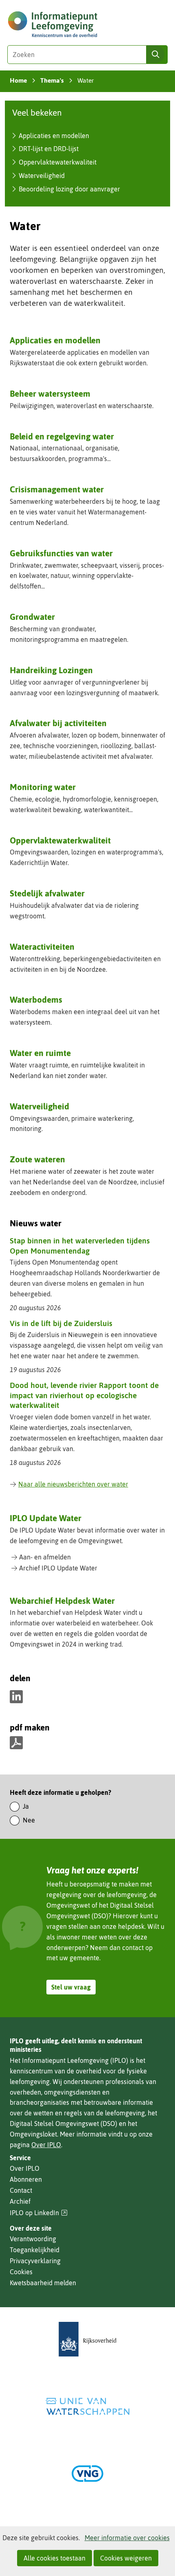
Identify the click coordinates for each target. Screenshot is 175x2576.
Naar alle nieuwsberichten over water (73, 1484)
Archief (20, 2201)
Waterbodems (36, 999)
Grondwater (32, 617)
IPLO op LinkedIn (39, 2213)
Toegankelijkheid (35, 2250)
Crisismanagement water (57, 489)
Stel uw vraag (71, 1987)
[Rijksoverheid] (87, 2339)
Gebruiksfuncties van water (61, 553)
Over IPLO (46, 2145)
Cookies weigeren (126, 2558)
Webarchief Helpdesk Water (62, 1601)
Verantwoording (33, 2239)
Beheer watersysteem (50, 393)
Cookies (21, 2272)
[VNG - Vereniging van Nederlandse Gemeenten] (87, 2474)
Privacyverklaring (35, 2261)
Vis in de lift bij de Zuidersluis (61, 1323)
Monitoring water (43, 787)
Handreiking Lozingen (51, 670)
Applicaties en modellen (54, 136)
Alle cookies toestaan (55, 2558)
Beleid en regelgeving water (62, 436)
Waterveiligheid (42, 176)
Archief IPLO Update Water (58, 1568)
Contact (21, 2190)
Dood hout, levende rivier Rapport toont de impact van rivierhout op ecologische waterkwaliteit (84, 1395)
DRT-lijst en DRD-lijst (49, 149)
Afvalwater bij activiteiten (58, 723)
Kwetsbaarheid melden (43, 2283)
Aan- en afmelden (45, 1557)
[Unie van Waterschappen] (87, 2406)
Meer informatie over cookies (127, 2538)
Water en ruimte (40, 1053)
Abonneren (26, 2179)
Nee (29, 1820)
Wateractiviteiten (42, 947)
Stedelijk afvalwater (47, 893)
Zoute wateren (37, 1159)
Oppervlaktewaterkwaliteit (58, 162)
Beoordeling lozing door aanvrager (69, 189)
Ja (26, 1806)
